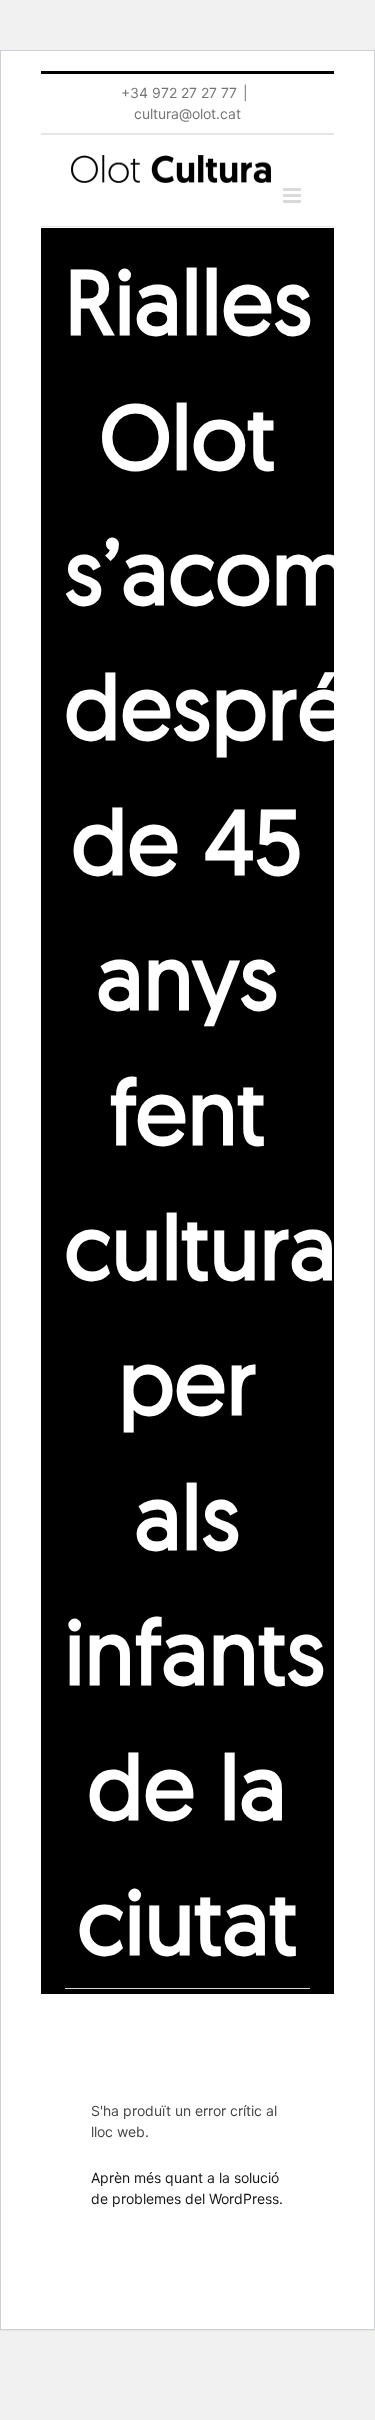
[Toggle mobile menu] (293, 195)
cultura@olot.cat (187, 113)
